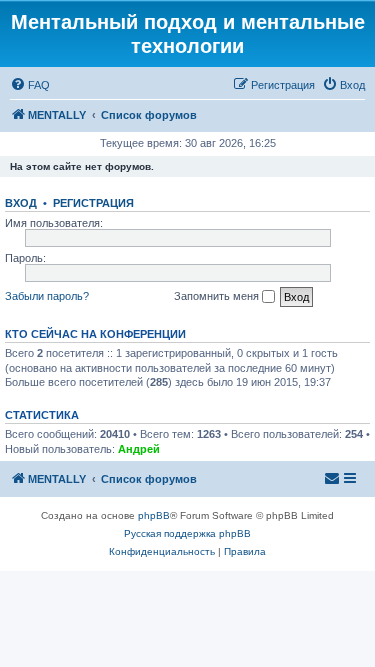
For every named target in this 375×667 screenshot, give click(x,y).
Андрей (139, 449)
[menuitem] (30, 85)
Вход (21, 203)
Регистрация (93, 203)
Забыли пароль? (47, 296)
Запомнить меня (218, 296)
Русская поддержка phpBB (187, 533)
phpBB (154, 515)
